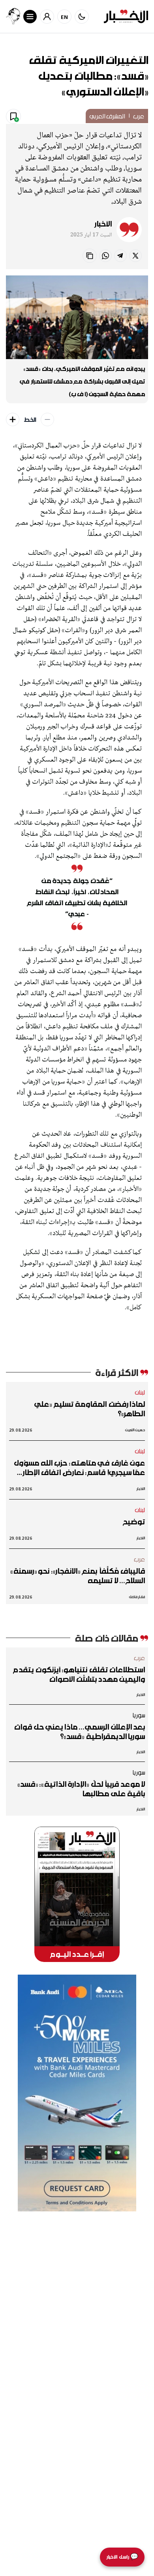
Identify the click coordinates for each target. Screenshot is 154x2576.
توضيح (134, 1522)
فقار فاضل (137, 1597)
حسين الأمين (135, 1430)
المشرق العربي (107, 116)
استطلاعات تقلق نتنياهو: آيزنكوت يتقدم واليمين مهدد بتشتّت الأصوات (79, 1674)
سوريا (139, 1715)
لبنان (140, 1392)
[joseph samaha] (13, 16)
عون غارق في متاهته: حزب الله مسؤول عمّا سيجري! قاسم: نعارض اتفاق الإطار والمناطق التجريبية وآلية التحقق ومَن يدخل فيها (79, 1468)
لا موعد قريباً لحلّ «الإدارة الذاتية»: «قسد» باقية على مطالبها (81, 1789)
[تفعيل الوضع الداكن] (82, 17)
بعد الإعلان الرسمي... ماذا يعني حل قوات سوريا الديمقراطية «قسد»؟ (80, 1732)
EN (65, 17)
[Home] (126, 16)
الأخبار (103, 224)
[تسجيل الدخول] (47, 17)
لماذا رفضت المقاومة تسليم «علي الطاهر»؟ (90, 1409)
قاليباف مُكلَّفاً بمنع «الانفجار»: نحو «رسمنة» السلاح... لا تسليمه (78, 1576)
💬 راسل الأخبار (122, 2557)
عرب (139, 116)
